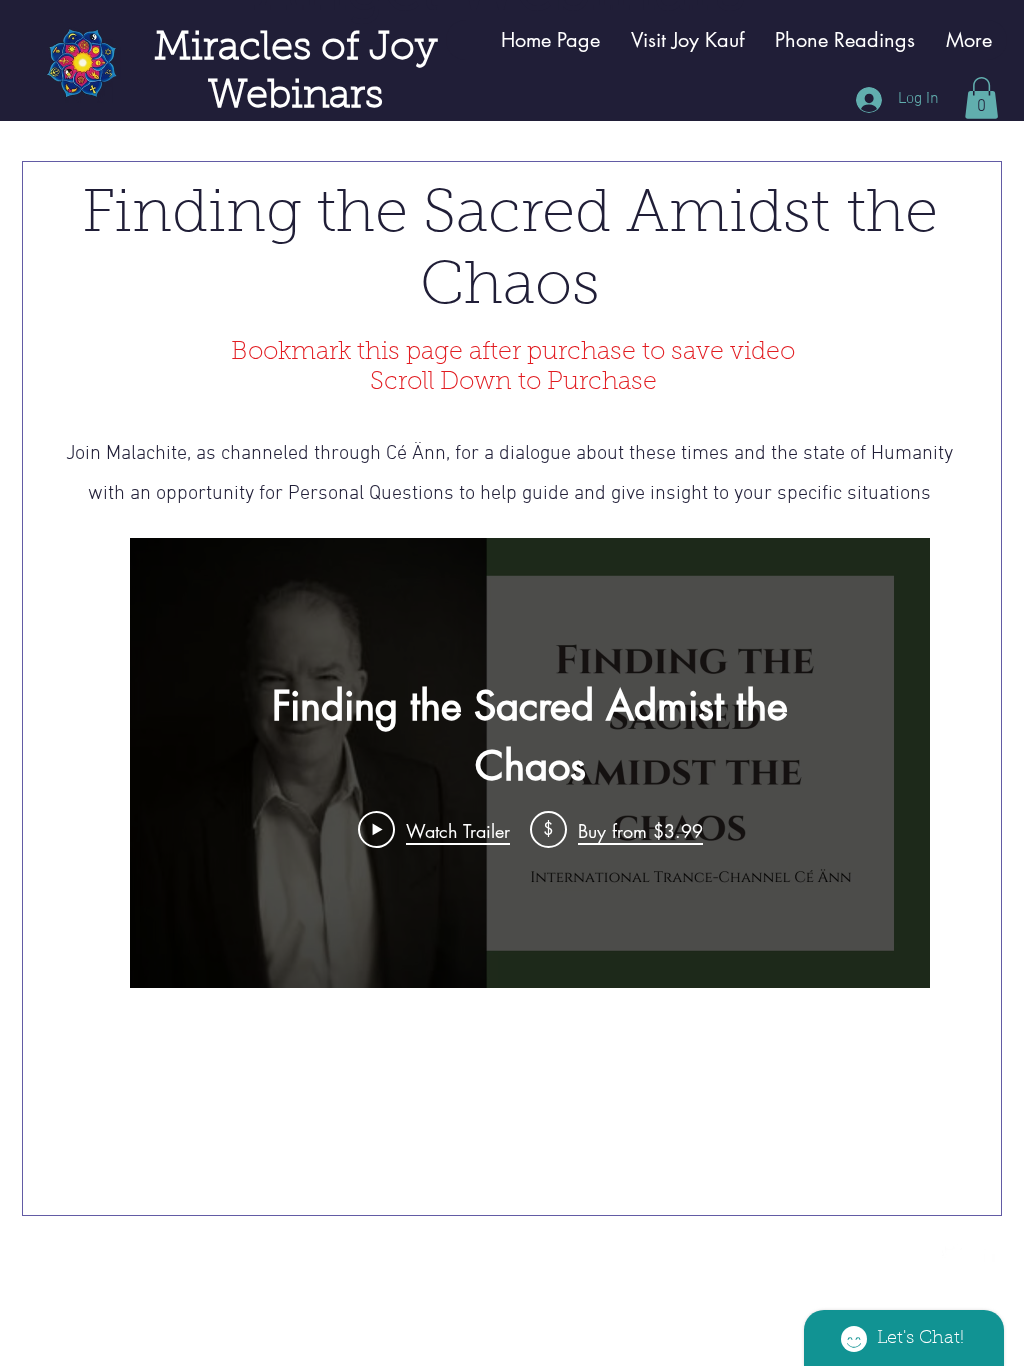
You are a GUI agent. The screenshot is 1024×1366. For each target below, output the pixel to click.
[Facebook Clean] (989, 1252)
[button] (981, 98)
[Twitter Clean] (952, 1252)
